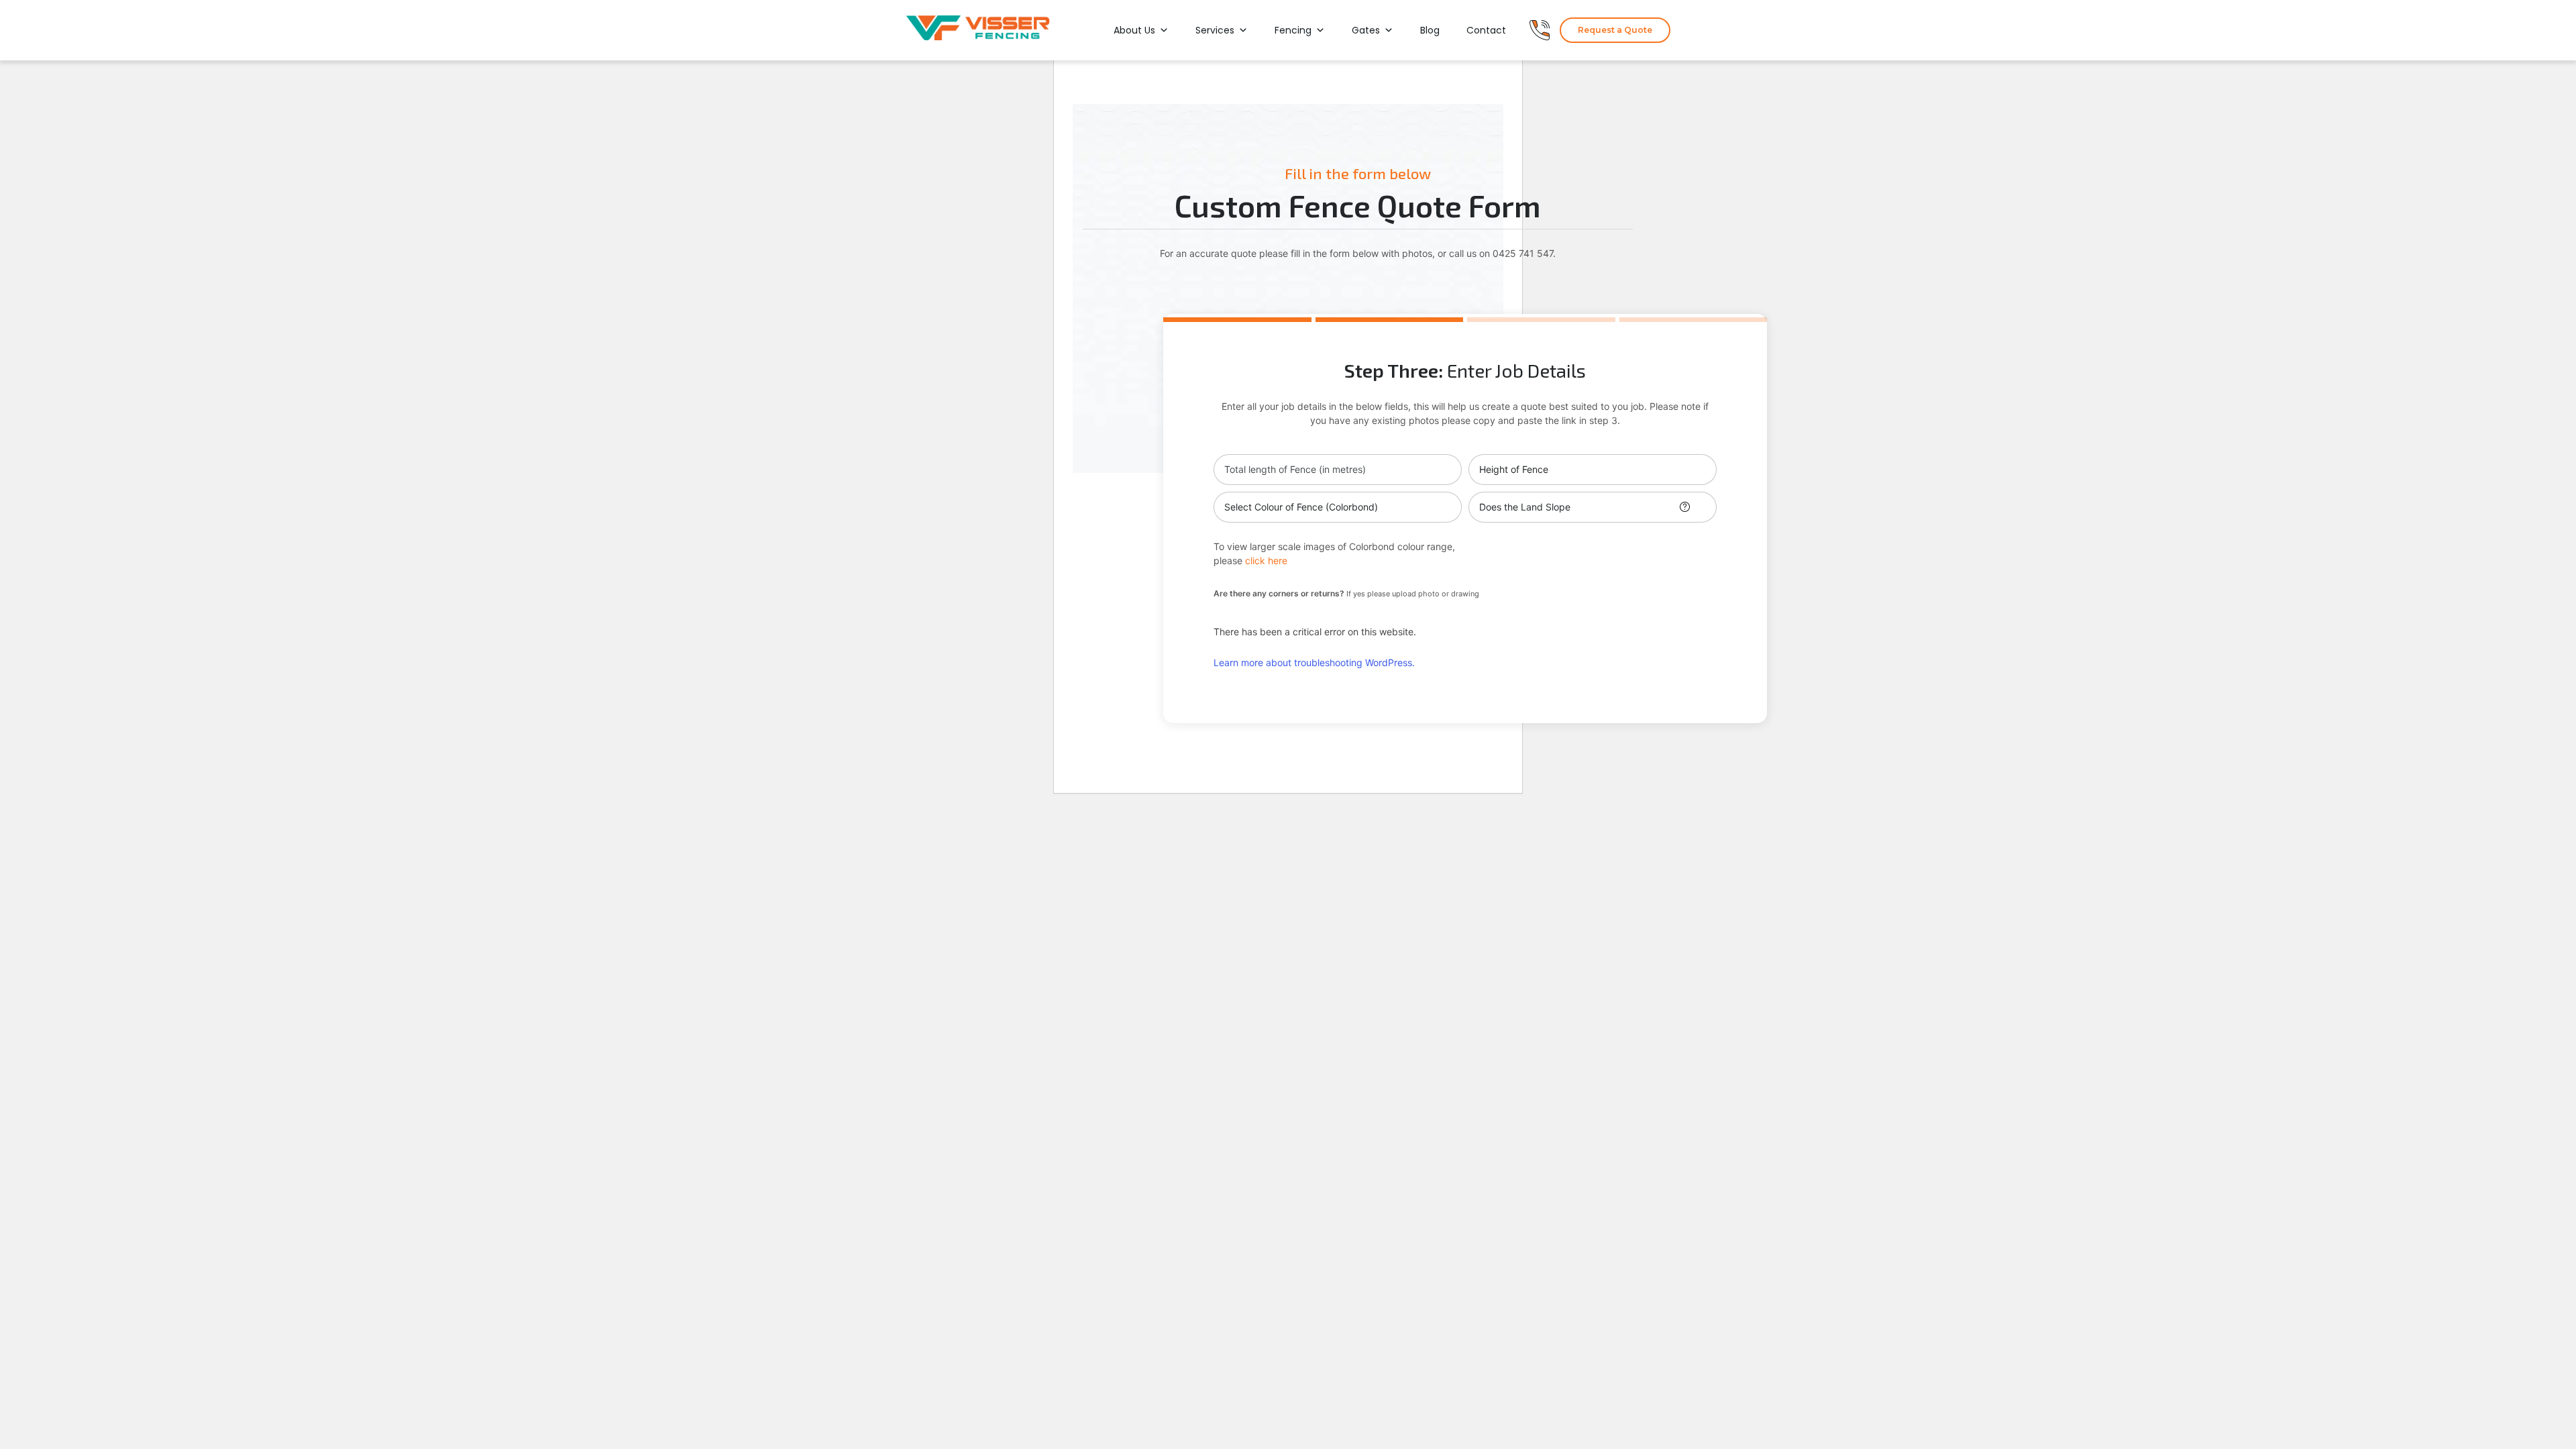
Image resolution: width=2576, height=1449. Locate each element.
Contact (1486, 30)
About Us (1134, 30)
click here (1266, 560)
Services (1215, 30)
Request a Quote (1615, 30)
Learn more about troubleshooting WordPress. (1314, 662)
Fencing (1293, 30)
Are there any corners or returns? (1346, 593)
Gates (1366, 30)
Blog (1430, 30)
